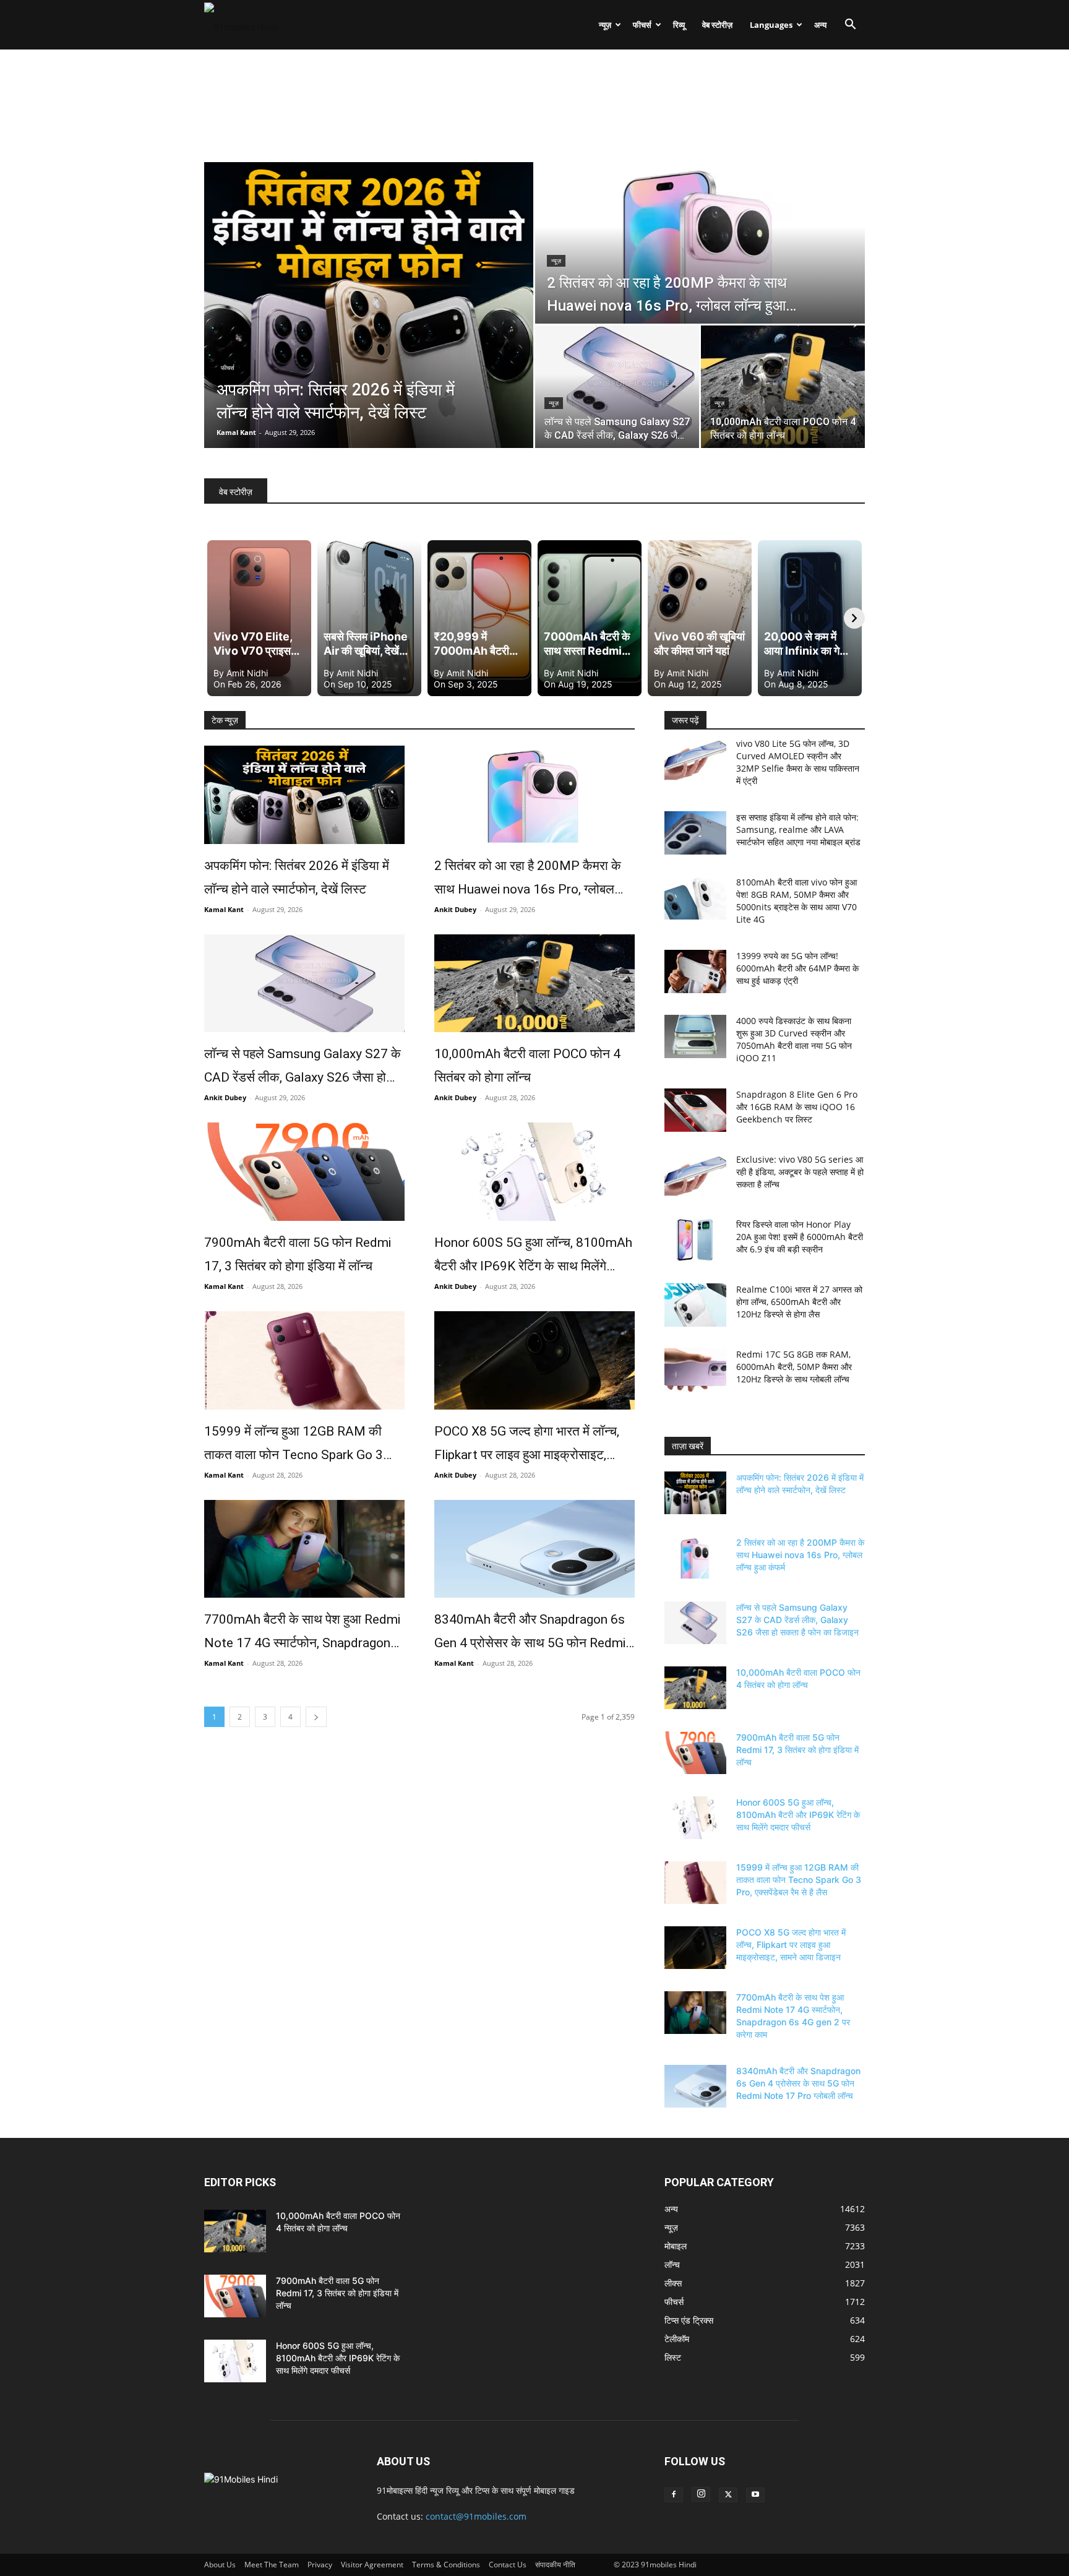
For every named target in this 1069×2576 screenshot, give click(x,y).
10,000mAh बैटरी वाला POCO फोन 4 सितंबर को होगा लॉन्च (527, 1066)
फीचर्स (642, 25)
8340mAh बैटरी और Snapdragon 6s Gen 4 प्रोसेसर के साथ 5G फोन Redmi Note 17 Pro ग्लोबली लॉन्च (530, 1633)
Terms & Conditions (446, 2565)
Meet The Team (272, 2565)
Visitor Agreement (372, 2565)
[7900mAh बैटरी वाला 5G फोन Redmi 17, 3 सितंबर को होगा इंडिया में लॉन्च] (304, 1172)
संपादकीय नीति (555, 2565)
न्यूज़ (605, 25)
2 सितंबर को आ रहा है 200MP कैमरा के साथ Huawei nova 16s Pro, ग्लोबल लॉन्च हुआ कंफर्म (528, 880)
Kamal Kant (236, 432)
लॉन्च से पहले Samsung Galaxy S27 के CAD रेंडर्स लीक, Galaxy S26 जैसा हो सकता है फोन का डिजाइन (303, 1068)
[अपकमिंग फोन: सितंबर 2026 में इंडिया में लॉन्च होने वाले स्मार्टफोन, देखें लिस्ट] (304, 795)
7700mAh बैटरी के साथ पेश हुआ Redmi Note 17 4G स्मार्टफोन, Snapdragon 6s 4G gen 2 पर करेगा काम (302, 1633)
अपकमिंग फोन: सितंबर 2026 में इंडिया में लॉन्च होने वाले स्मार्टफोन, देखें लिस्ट (297, 877)
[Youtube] (755, 2495)
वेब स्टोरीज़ (717, 25)
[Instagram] (701, 2494)
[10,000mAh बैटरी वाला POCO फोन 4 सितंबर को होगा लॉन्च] (783, 387)
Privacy (320, 2565)
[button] (850, 26)
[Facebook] (674, 2495)
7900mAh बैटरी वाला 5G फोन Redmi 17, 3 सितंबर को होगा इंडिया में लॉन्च (298, 1254)
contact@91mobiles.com (476, 2516)
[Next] (854, 618)
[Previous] (215, 618)
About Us (220, 2565)
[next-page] (316, 1717)
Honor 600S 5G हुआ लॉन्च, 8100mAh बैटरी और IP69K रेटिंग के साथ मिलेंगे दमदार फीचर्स (533, 1256)
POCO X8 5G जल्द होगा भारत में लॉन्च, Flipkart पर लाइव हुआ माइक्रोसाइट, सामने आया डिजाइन (527, 1445)
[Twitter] (728, 2495)
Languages (771, 25)
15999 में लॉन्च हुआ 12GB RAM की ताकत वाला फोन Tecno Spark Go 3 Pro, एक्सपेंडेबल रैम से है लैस (294, 1445)
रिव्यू (679, 25)
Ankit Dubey (455, 909)
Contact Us (508, 2565)
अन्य (820, 25)
